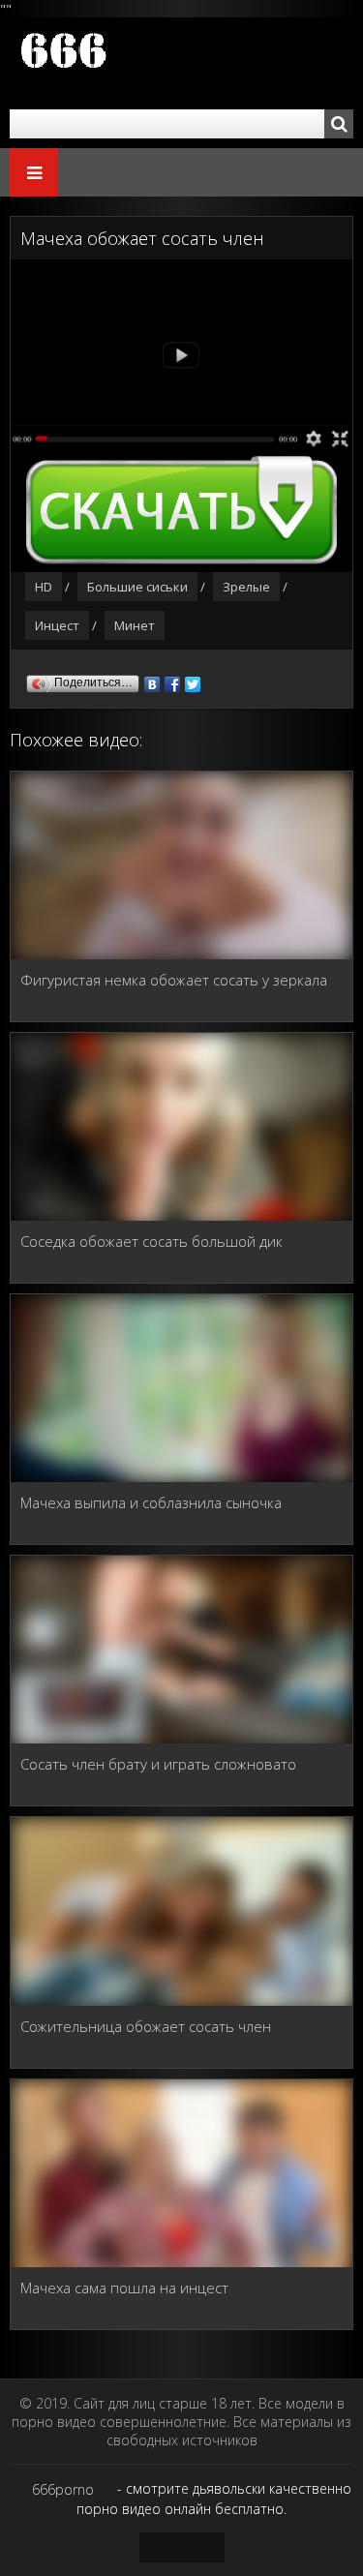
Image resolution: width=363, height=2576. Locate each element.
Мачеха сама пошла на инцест (124, 2288)
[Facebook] (173, 680)
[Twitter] (193, 680)
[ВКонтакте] (152, 680)
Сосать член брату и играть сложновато (158, 1764)
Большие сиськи (137, 587)
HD (44, 587)
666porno (63, 2489)
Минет (135, 625)
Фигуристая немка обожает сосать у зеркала (174, 980)
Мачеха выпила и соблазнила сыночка (151, 1502)
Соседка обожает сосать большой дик (151, 1241)
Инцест (57, 625)
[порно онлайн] (126, 63)
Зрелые (246, 587)
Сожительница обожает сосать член (146, 2026)
